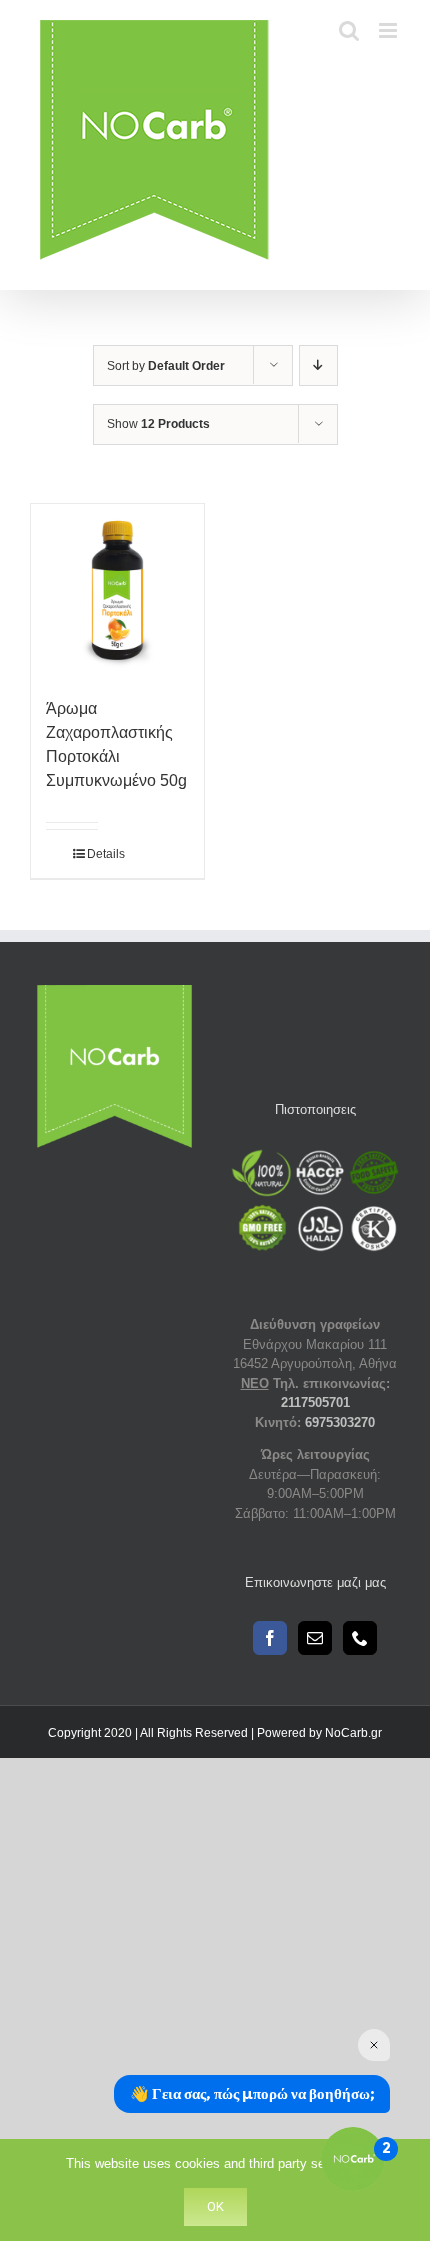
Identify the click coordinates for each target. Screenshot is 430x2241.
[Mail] (315, 1638)
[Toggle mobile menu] (389, 30)
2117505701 (315, 1402)
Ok (215, 2206)
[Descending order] (318, 365)
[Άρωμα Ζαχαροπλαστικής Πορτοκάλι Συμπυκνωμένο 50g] (117, 590)
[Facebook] (270, 1638)
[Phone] (360, 1638)
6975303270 (340, 1422)
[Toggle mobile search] (349, 30)
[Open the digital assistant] (353, 2159)
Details (92, 854)
